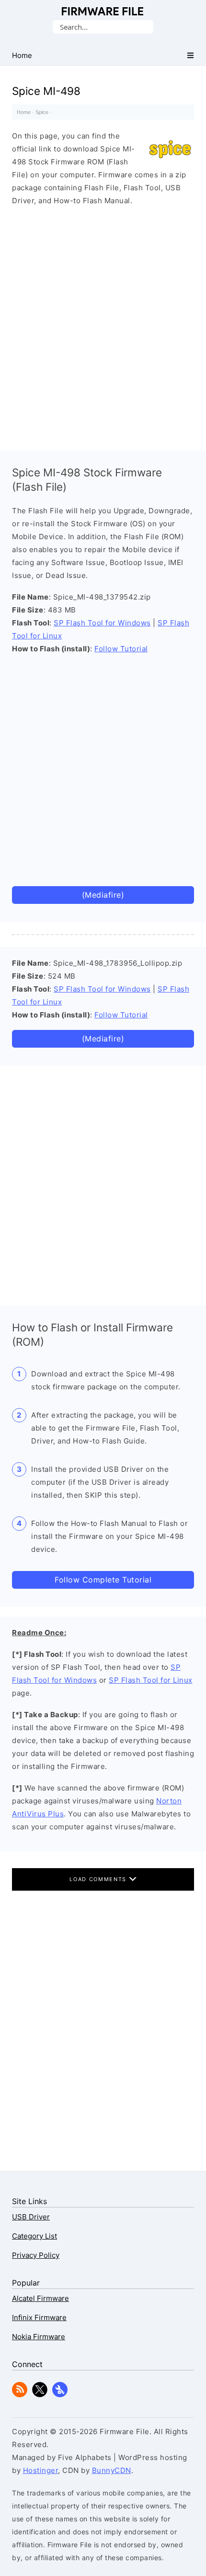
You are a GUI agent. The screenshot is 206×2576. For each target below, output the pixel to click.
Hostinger (41, 2470)
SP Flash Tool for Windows (102, 623)
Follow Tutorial (121, 649)
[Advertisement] (103, 326)
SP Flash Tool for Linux (151, 1680)
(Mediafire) (103, 895)
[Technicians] (60, 2395)
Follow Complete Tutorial (103, 1580)
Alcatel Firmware (40, 2298)
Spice (42, 112)
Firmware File (103, 11)
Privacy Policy (36, 2255)
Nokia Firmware (39, 2337)
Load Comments (99, 1879)
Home (24, 112)
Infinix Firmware (39, 2317)
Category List (34, 2236)
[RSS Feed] (20, 2395)
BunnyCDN (112, 2470)
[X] (40, 2395)
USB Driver (31, 2217)
